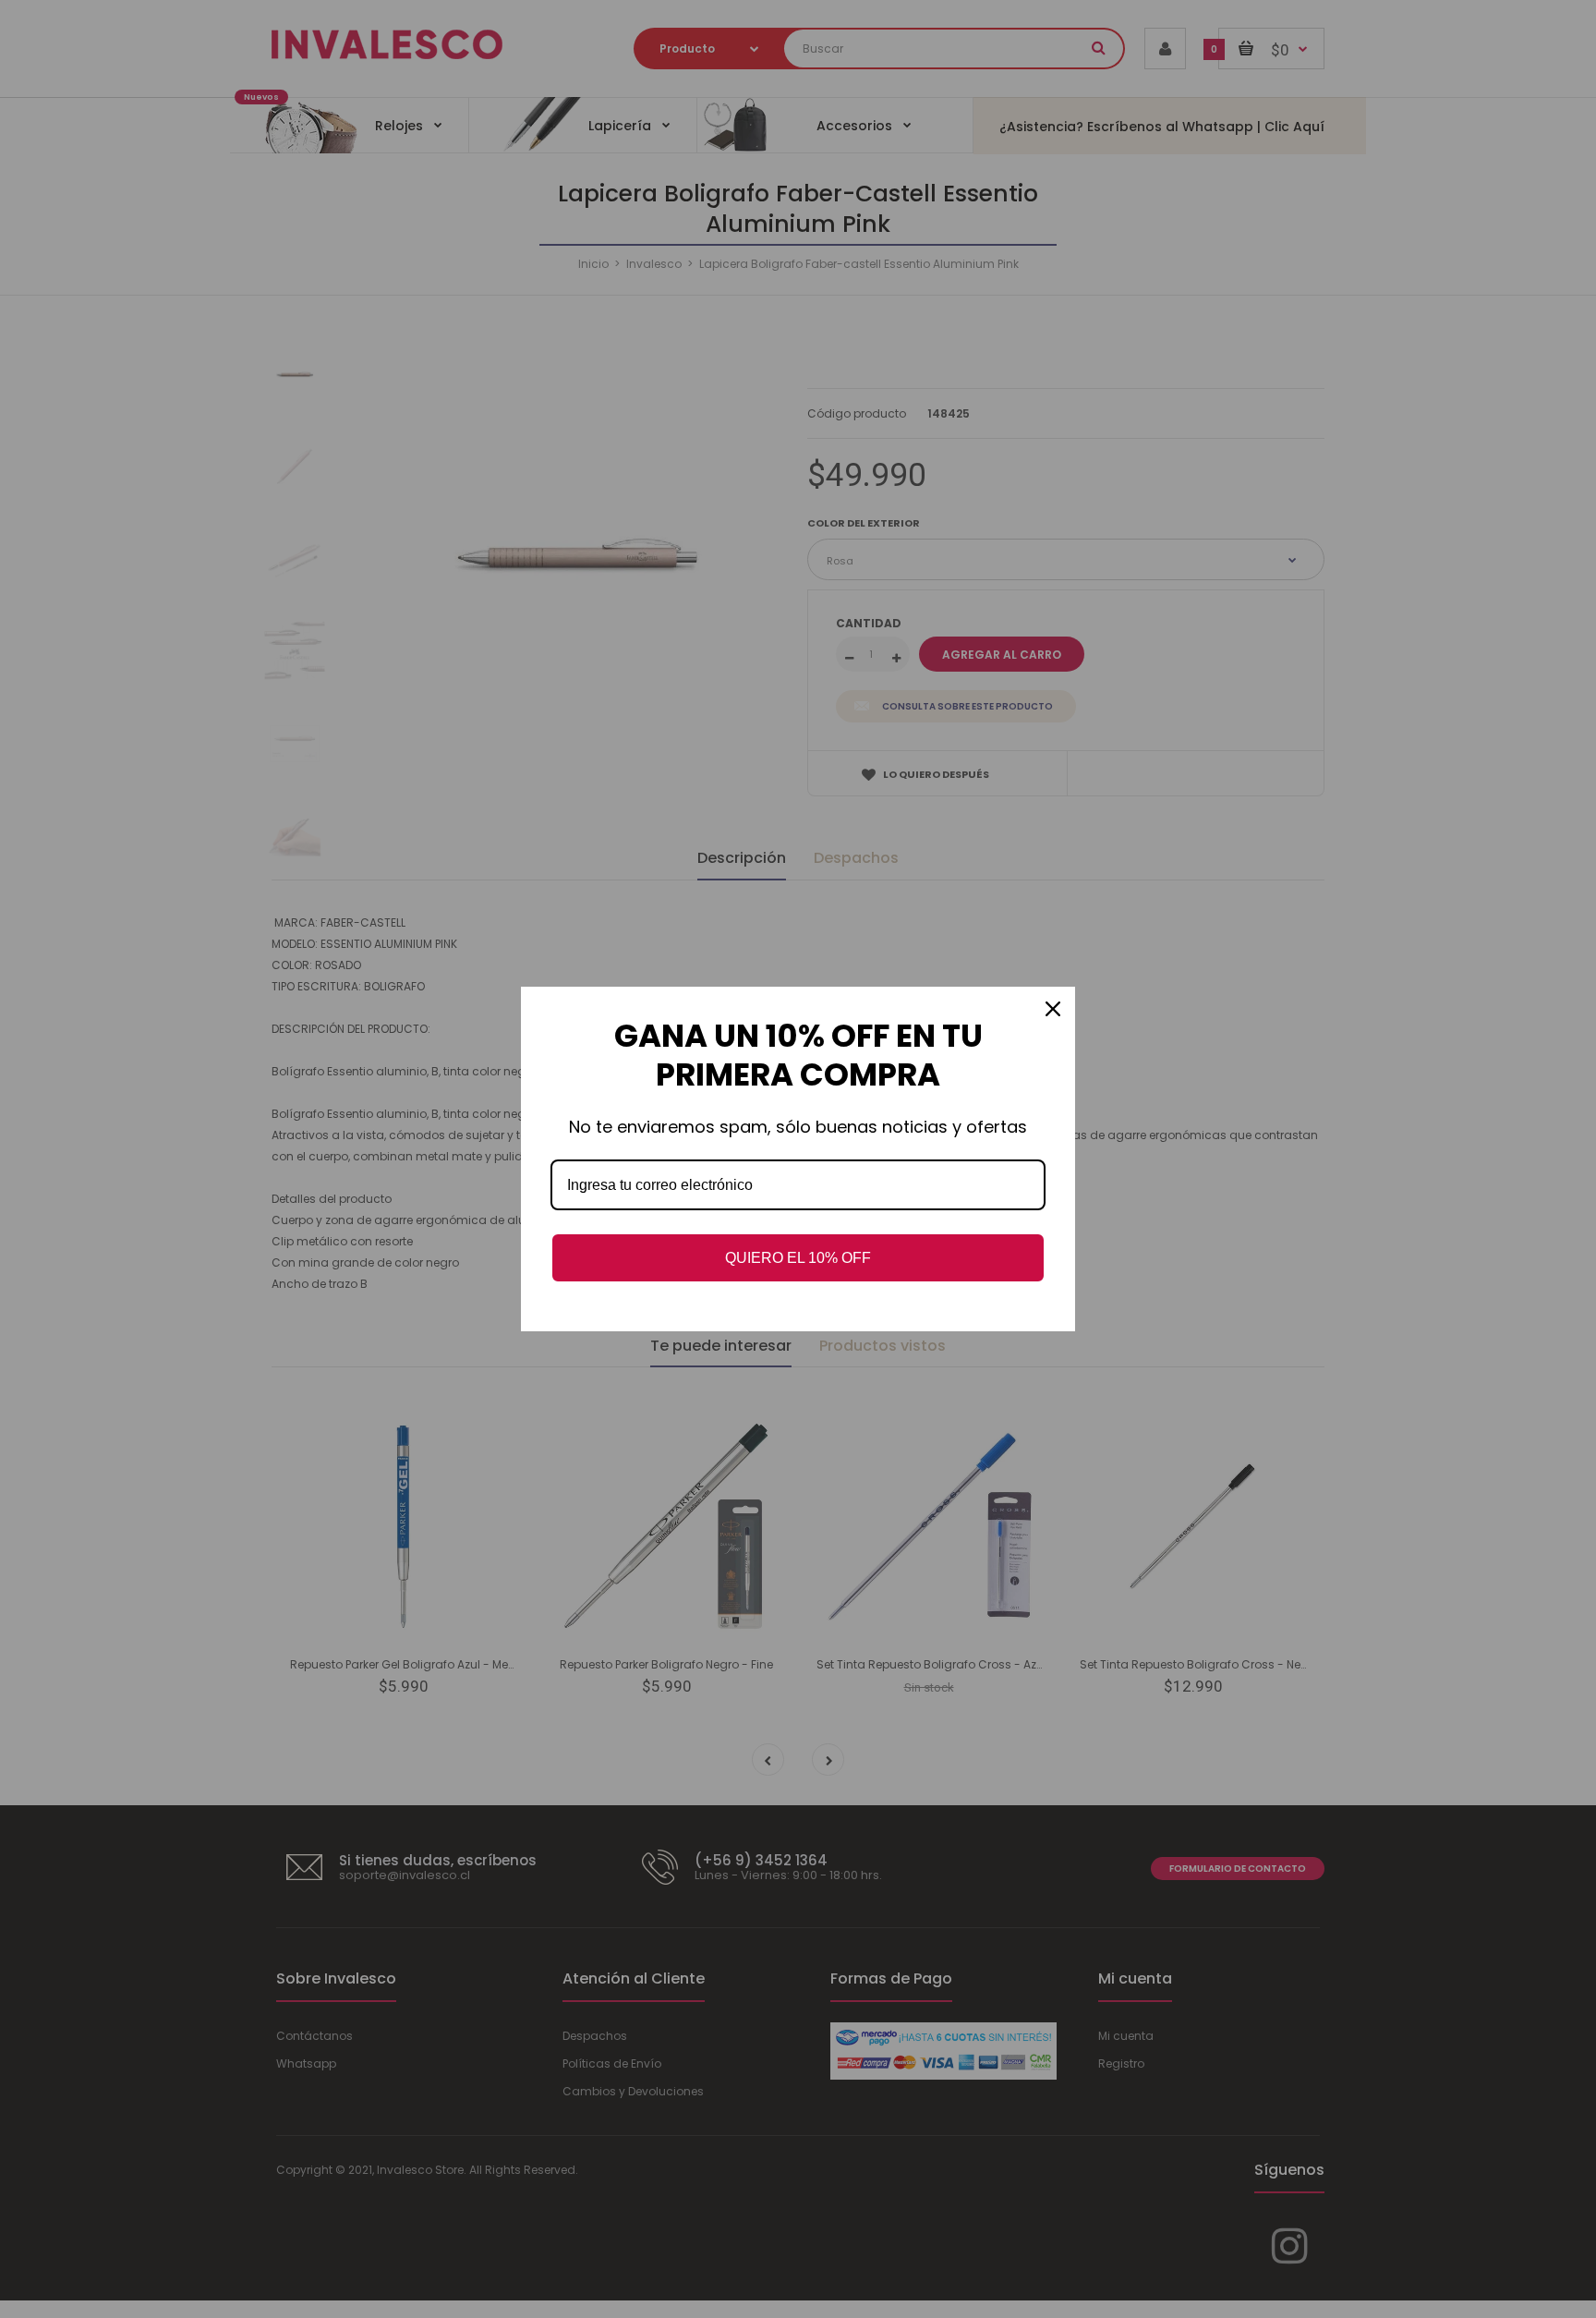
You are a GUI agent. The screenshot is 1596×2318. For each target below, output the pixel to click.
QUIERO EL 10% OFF (798, 1258)
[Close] (1053, 1009)
